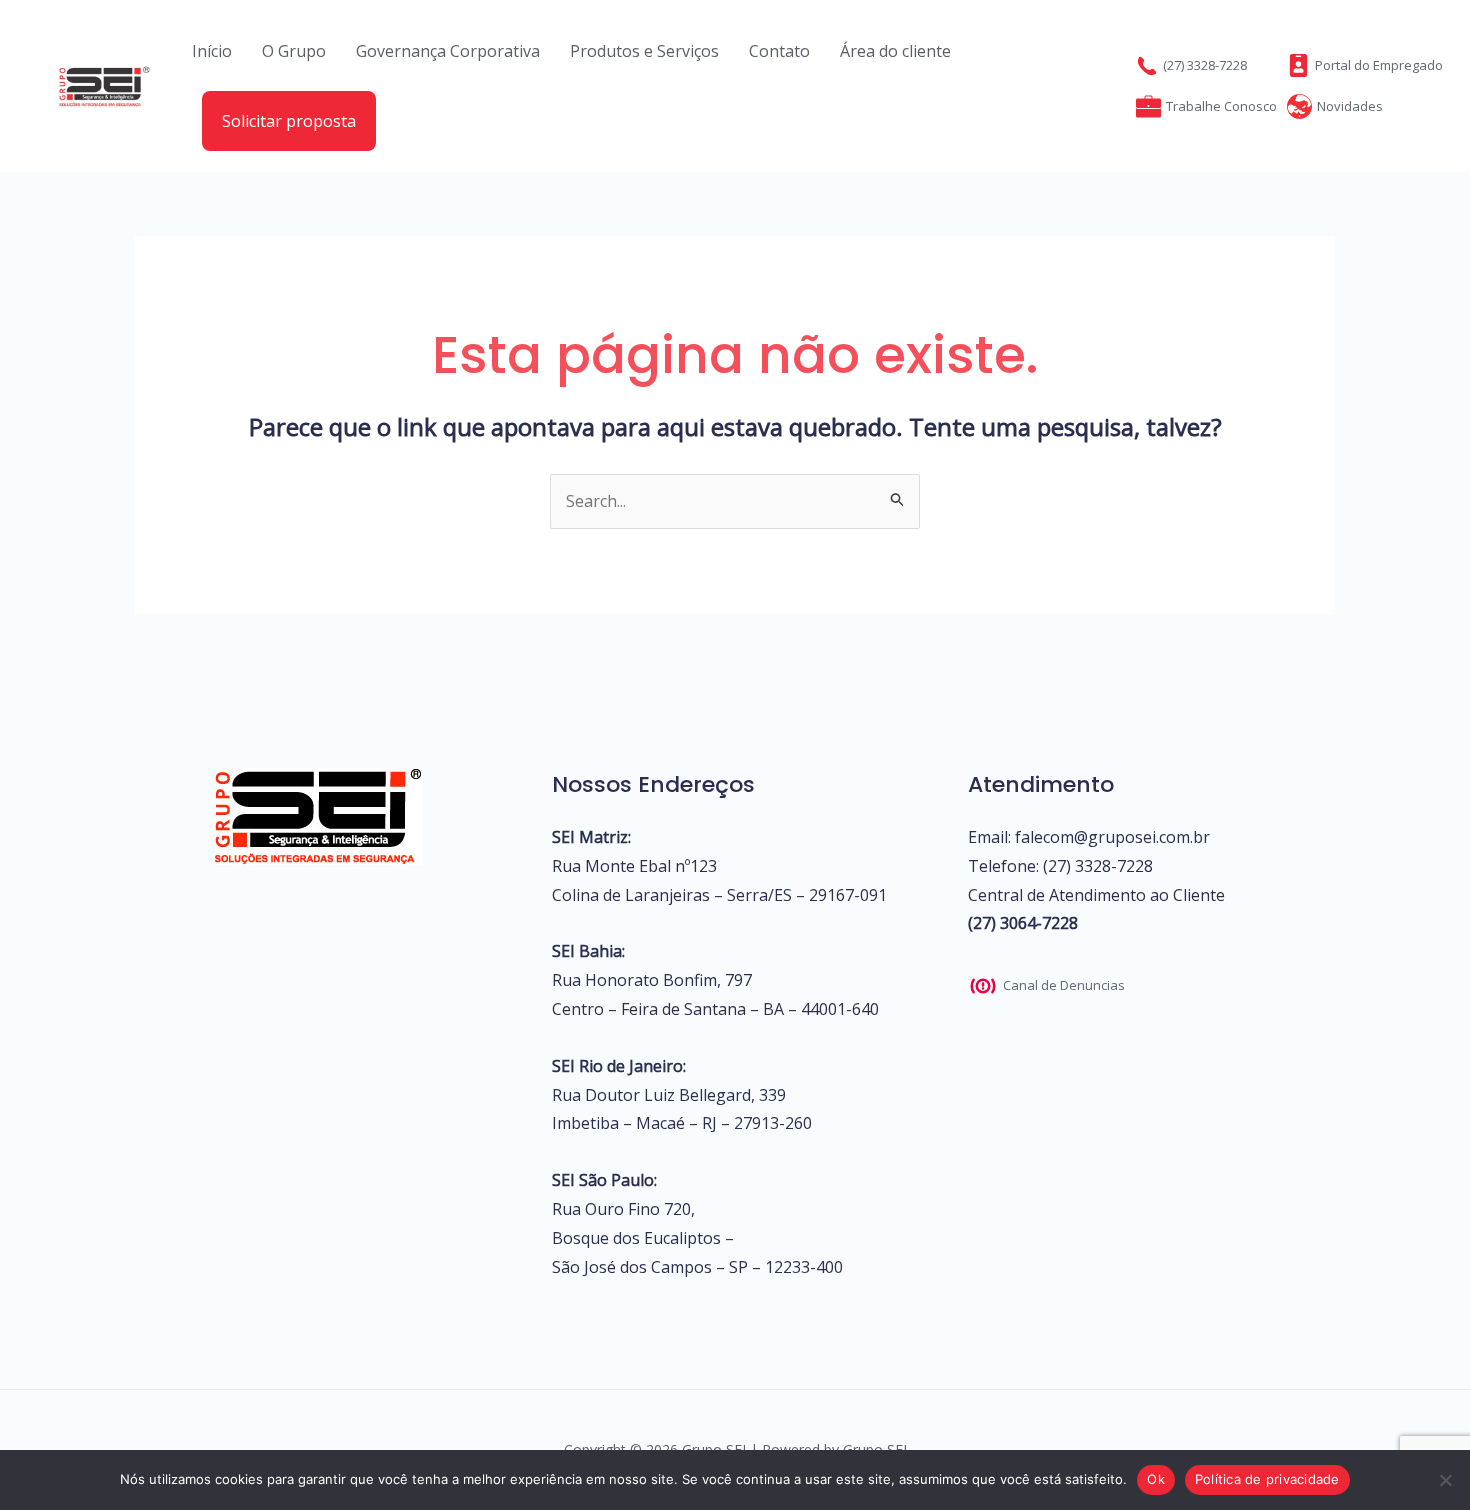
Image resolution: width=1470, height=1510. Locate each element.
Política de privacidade (1267, 1479)
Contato (779, 51)
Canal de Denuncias (1064, 985)
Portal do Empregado (1379, 65)
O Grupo (294, 51)
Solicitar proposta (289, 121)
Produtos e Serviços (644, 51)
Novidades (1350, 106)
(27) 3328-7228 (1205, 65)
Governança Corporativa (448, 51)
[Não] (1445, 1480)
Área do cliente (895, 51)
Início (212, 51)
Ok (1156, 1479)
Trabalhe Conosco (1221, 106)
